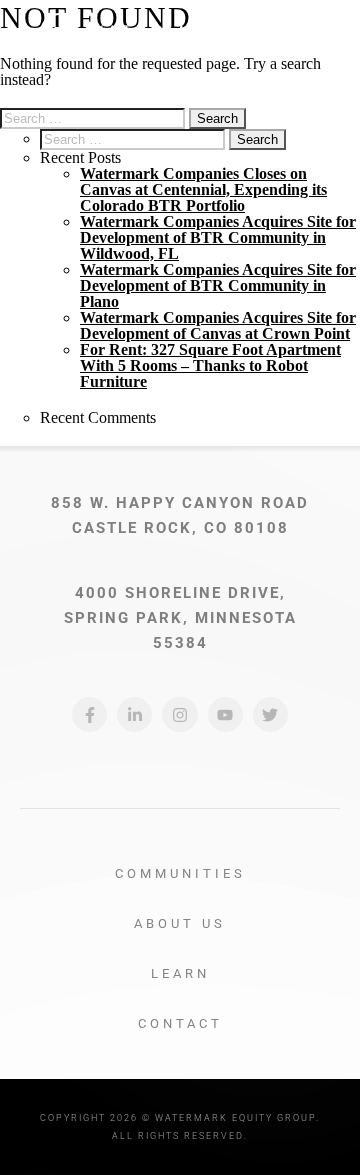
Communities (180, 873)
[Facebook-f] (89, 714)
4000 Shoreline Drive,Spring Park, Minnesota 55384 (180, 618)
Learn (180, 973)
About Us (180, 923)
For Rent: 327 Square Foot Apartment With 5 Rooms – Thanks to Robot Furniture (210, 365)
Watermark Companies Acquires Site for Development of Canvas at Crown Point (218, 325)
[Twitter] (270, 714)
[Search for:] (94, 117)
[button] (319, 34)
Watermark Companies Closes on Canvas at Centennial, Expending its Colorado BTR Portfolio (203, 189)
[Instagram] (179, 714)
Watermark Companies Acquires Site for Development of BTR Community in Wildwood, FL (218, 237)
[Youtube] (225, 714)
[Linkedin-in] (134, 714)
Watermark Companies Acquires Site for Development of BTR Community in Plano (218, 285)
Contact (180, 1023)
